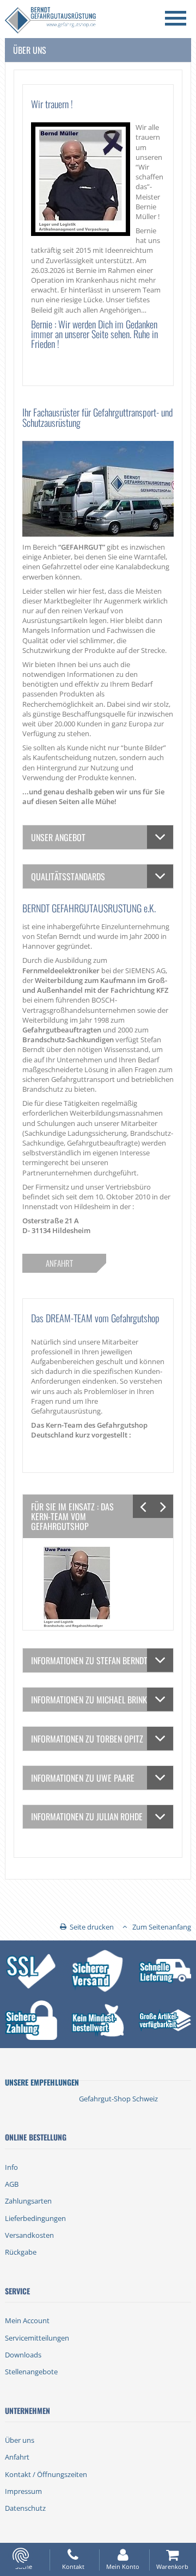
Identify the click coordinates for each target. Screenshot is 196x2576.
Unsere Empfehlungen (42, 2082)
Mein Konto (123, 2566)
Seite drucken (92, 1927)
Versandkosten (29, 2235)
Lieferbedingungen (35, 2218)
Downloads (23, 2355)
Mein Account (27, 2320)
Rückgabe (21, 2252)
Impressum (23, 2491)
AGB (12, 2184)
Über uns (20, 2440)
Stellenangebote (31, 2372)
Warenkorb (172, 2566)
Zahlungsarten (28, 2201)
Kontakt (73, 2566)
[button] (143, 1506)
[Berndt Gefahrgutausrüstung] (50, 21)
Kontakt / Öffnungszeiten (46, 2474)
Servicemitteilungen (37, 2338)
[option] (98, 1584)
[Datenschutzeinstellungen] (21, 2555)
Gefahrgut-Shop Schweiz (118, 2099)
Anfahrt (17, 2457)
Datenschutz (25, 2508)
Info (11, 2167)
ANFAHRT (59, 1263)
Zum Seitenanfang (162, 1927)
